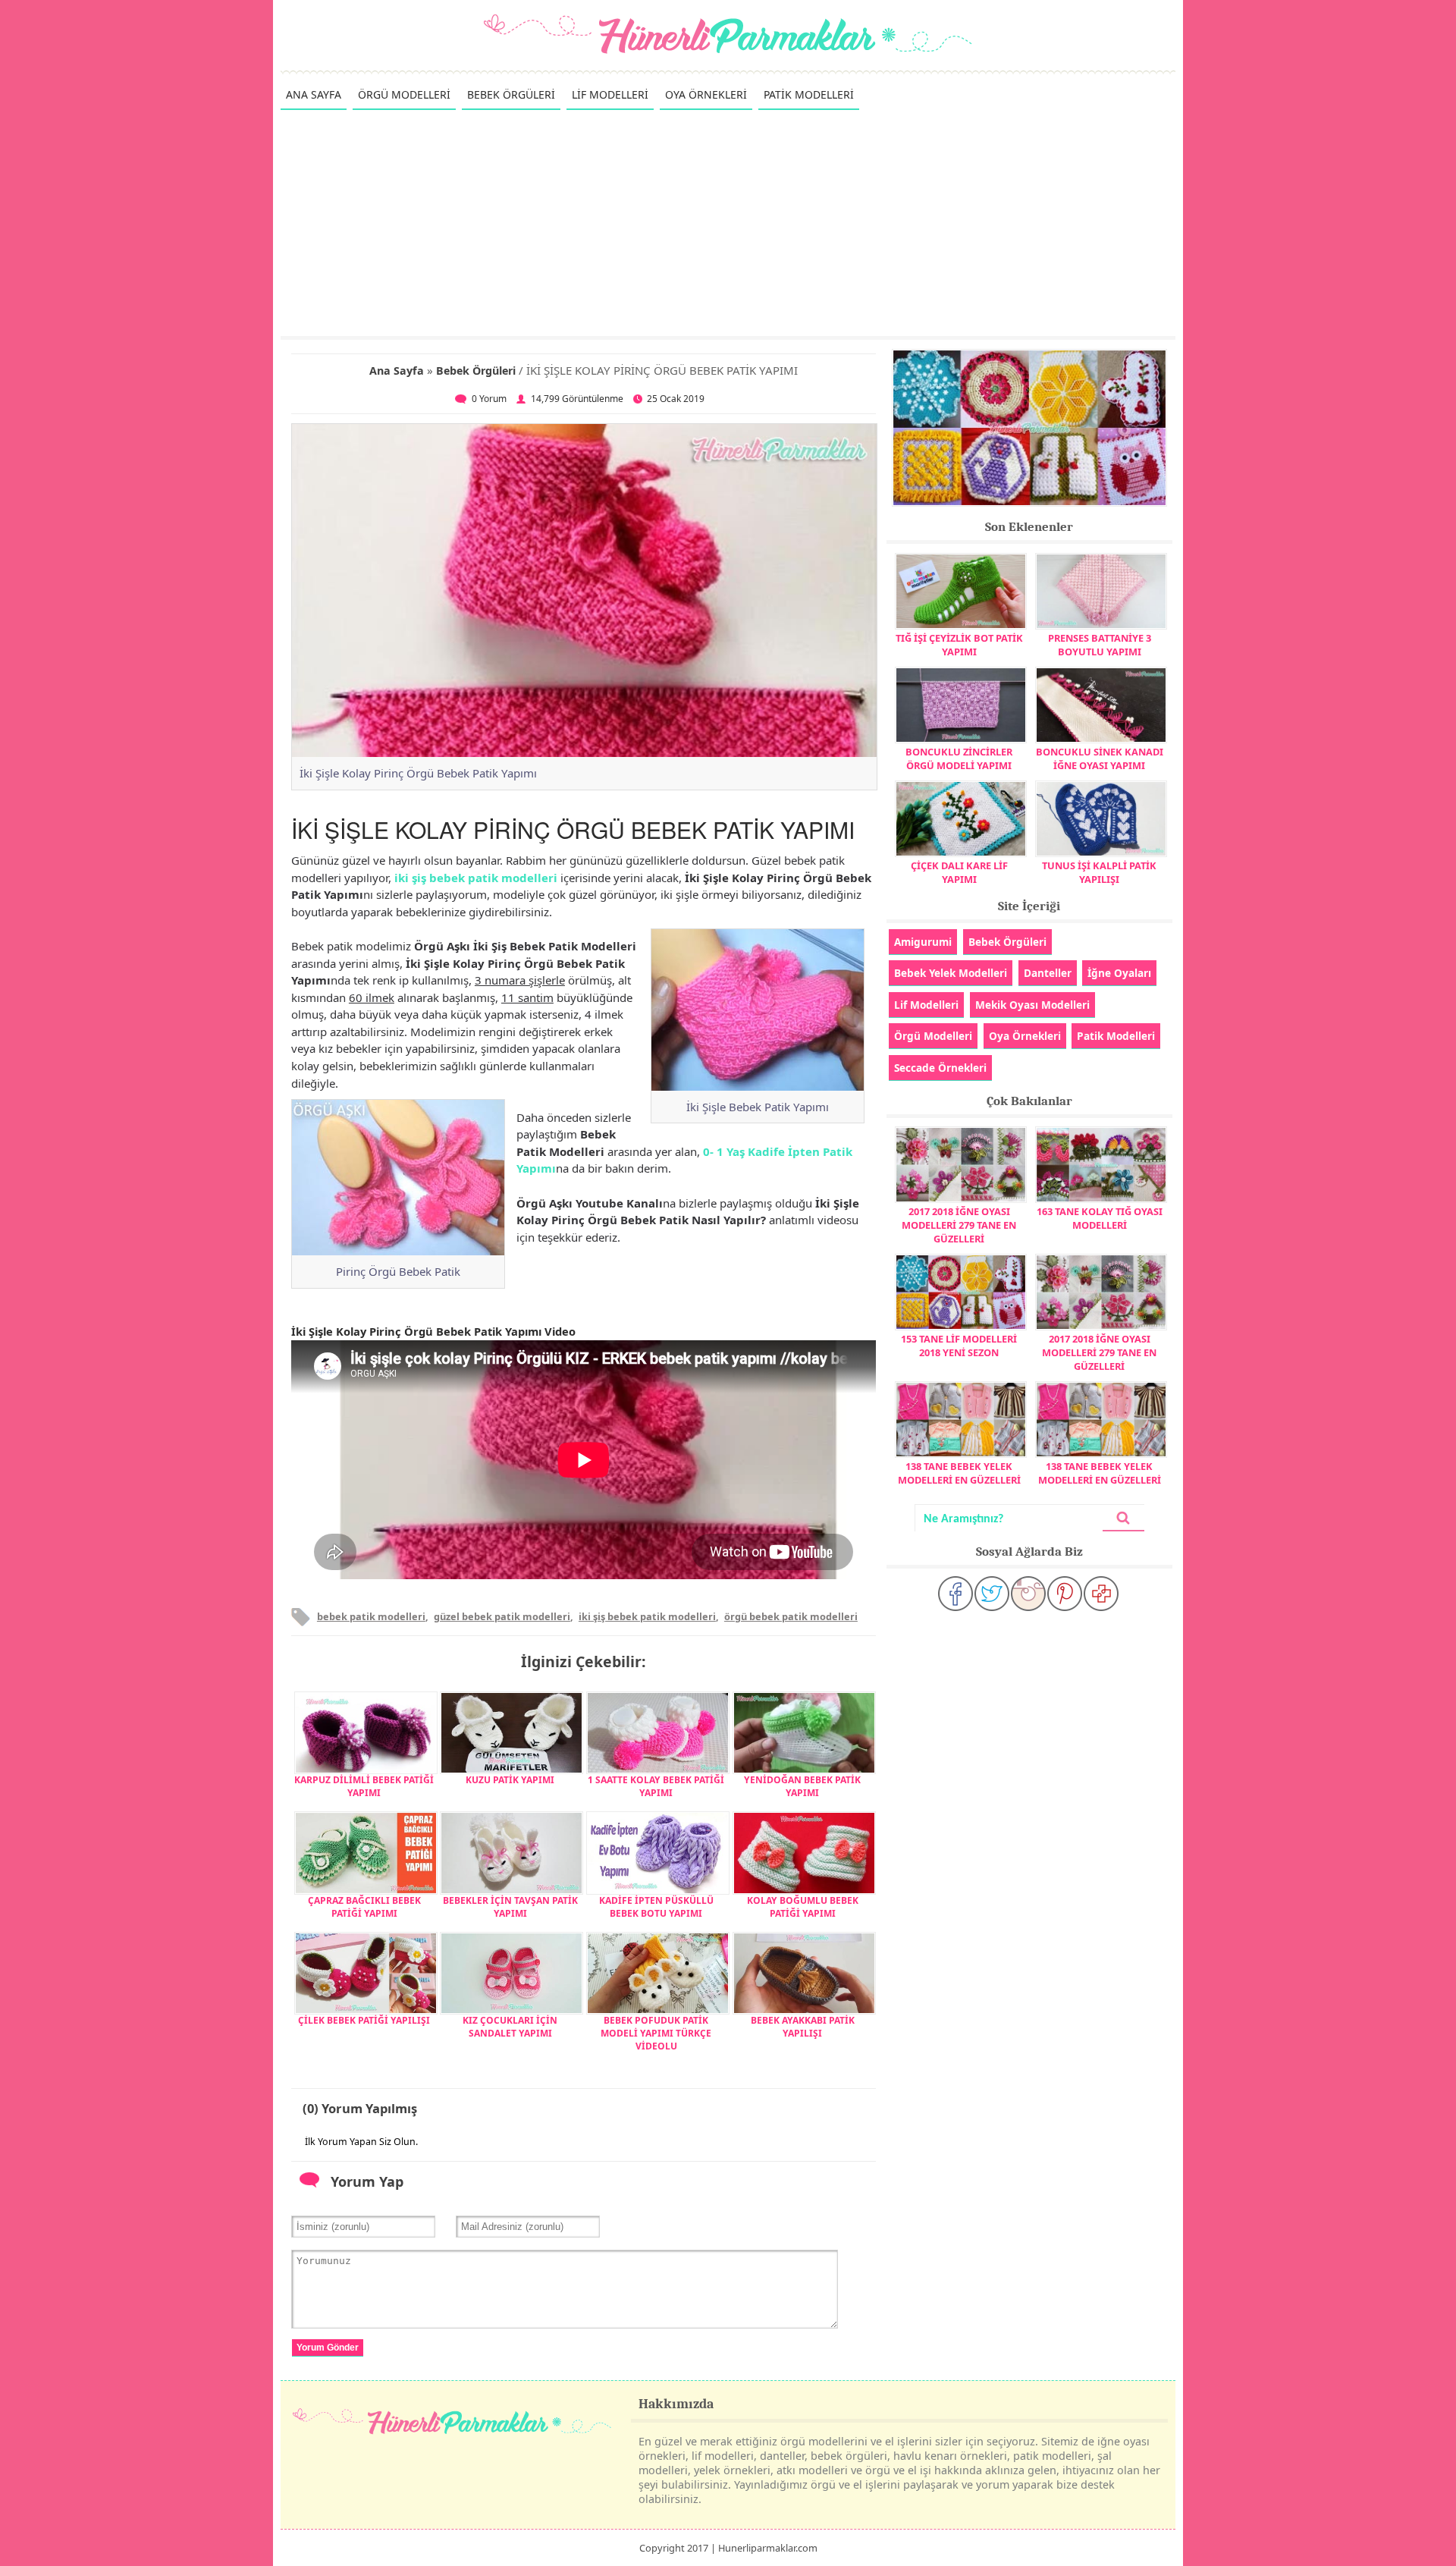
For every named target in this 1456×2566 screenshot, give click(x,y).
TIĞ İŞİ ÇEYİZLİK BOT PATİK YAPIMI (959, 645)
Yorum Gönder (328, 2348)
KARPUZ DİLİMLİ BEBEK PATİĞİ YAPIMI (364, 1786)
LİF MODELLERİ (610, 94)
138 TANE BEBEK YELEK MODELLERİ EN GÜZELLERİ (959, 1473)
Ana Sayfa (397, 371)
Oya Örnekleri (1025, 1036)
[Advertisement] (728, 222)
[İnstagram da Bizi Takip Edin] (1028, 1594)
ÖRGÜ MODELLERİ (404, 94)
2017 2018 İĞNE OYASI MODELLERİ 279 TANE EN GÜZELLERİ (959, 1225)
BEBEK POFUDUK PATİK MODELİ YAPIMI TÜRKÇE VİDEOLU (656, 2033)
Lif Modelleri (926, 1005)
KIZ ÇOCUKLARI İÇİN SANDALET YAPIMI (510, 2027)
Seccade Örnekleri (940, 1068)
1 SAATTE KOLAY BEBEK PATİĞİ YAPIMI (656, 1786)
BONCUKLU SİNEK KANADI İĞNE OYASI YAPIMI (1100, 758)
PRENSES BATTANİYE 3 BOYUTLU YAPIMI (1100, 645)
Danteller (1048, 973)
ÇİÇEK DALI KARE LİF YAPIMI (959, 872)
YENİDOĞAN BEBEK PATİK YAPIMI (802, 1786)
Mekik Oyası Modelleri (1032, 1005)
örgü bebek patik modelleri (791, 1616)
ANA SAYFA (314, 94)
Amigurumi (923, 942)
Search (1123, 1518)
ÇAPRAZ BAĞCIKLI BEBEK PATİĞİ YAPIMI (364, 1907)
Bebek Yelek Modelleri (951, 973)
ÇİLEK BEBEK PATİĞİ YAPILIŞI (364, 2020)
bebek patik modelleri (371, 1616)
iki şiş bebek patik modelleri (476, 878)
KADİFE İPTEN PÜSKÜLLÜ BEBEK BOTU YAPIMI (656, 1907)
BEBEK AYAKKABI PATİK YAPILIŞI (803, 2027)
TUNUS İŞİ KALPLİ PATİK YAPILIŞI (1099, 872)
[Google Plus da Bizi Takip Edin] (1101, 1594)
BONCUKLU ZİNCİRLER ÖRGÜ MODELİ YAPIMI (959, 758)
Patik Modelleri (1116, 1036)
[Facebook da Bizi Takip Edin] (955, 1594)
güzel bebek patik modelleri (502, 1616)
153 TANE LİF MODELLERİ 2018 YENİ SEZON (959, 1346)
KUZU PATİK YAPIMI (510, 1780)
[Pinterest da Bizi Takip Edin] (1065, 1594)
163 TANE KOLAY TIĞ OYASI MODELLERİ (1100, 1218)
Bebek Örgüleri (476, 371)
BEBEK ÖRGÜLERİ (511, 94)
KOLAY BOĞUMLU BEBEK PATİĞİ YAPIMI (803, 1907)
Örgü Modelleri (933, 1036)
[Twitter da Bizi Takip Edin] (992, 1594)
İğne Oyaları (1119, 973)
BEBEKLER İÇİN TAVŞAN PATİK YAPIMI (510, 1907)
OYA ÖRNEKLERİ (706, 94)
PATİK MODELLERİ (809, 94)
